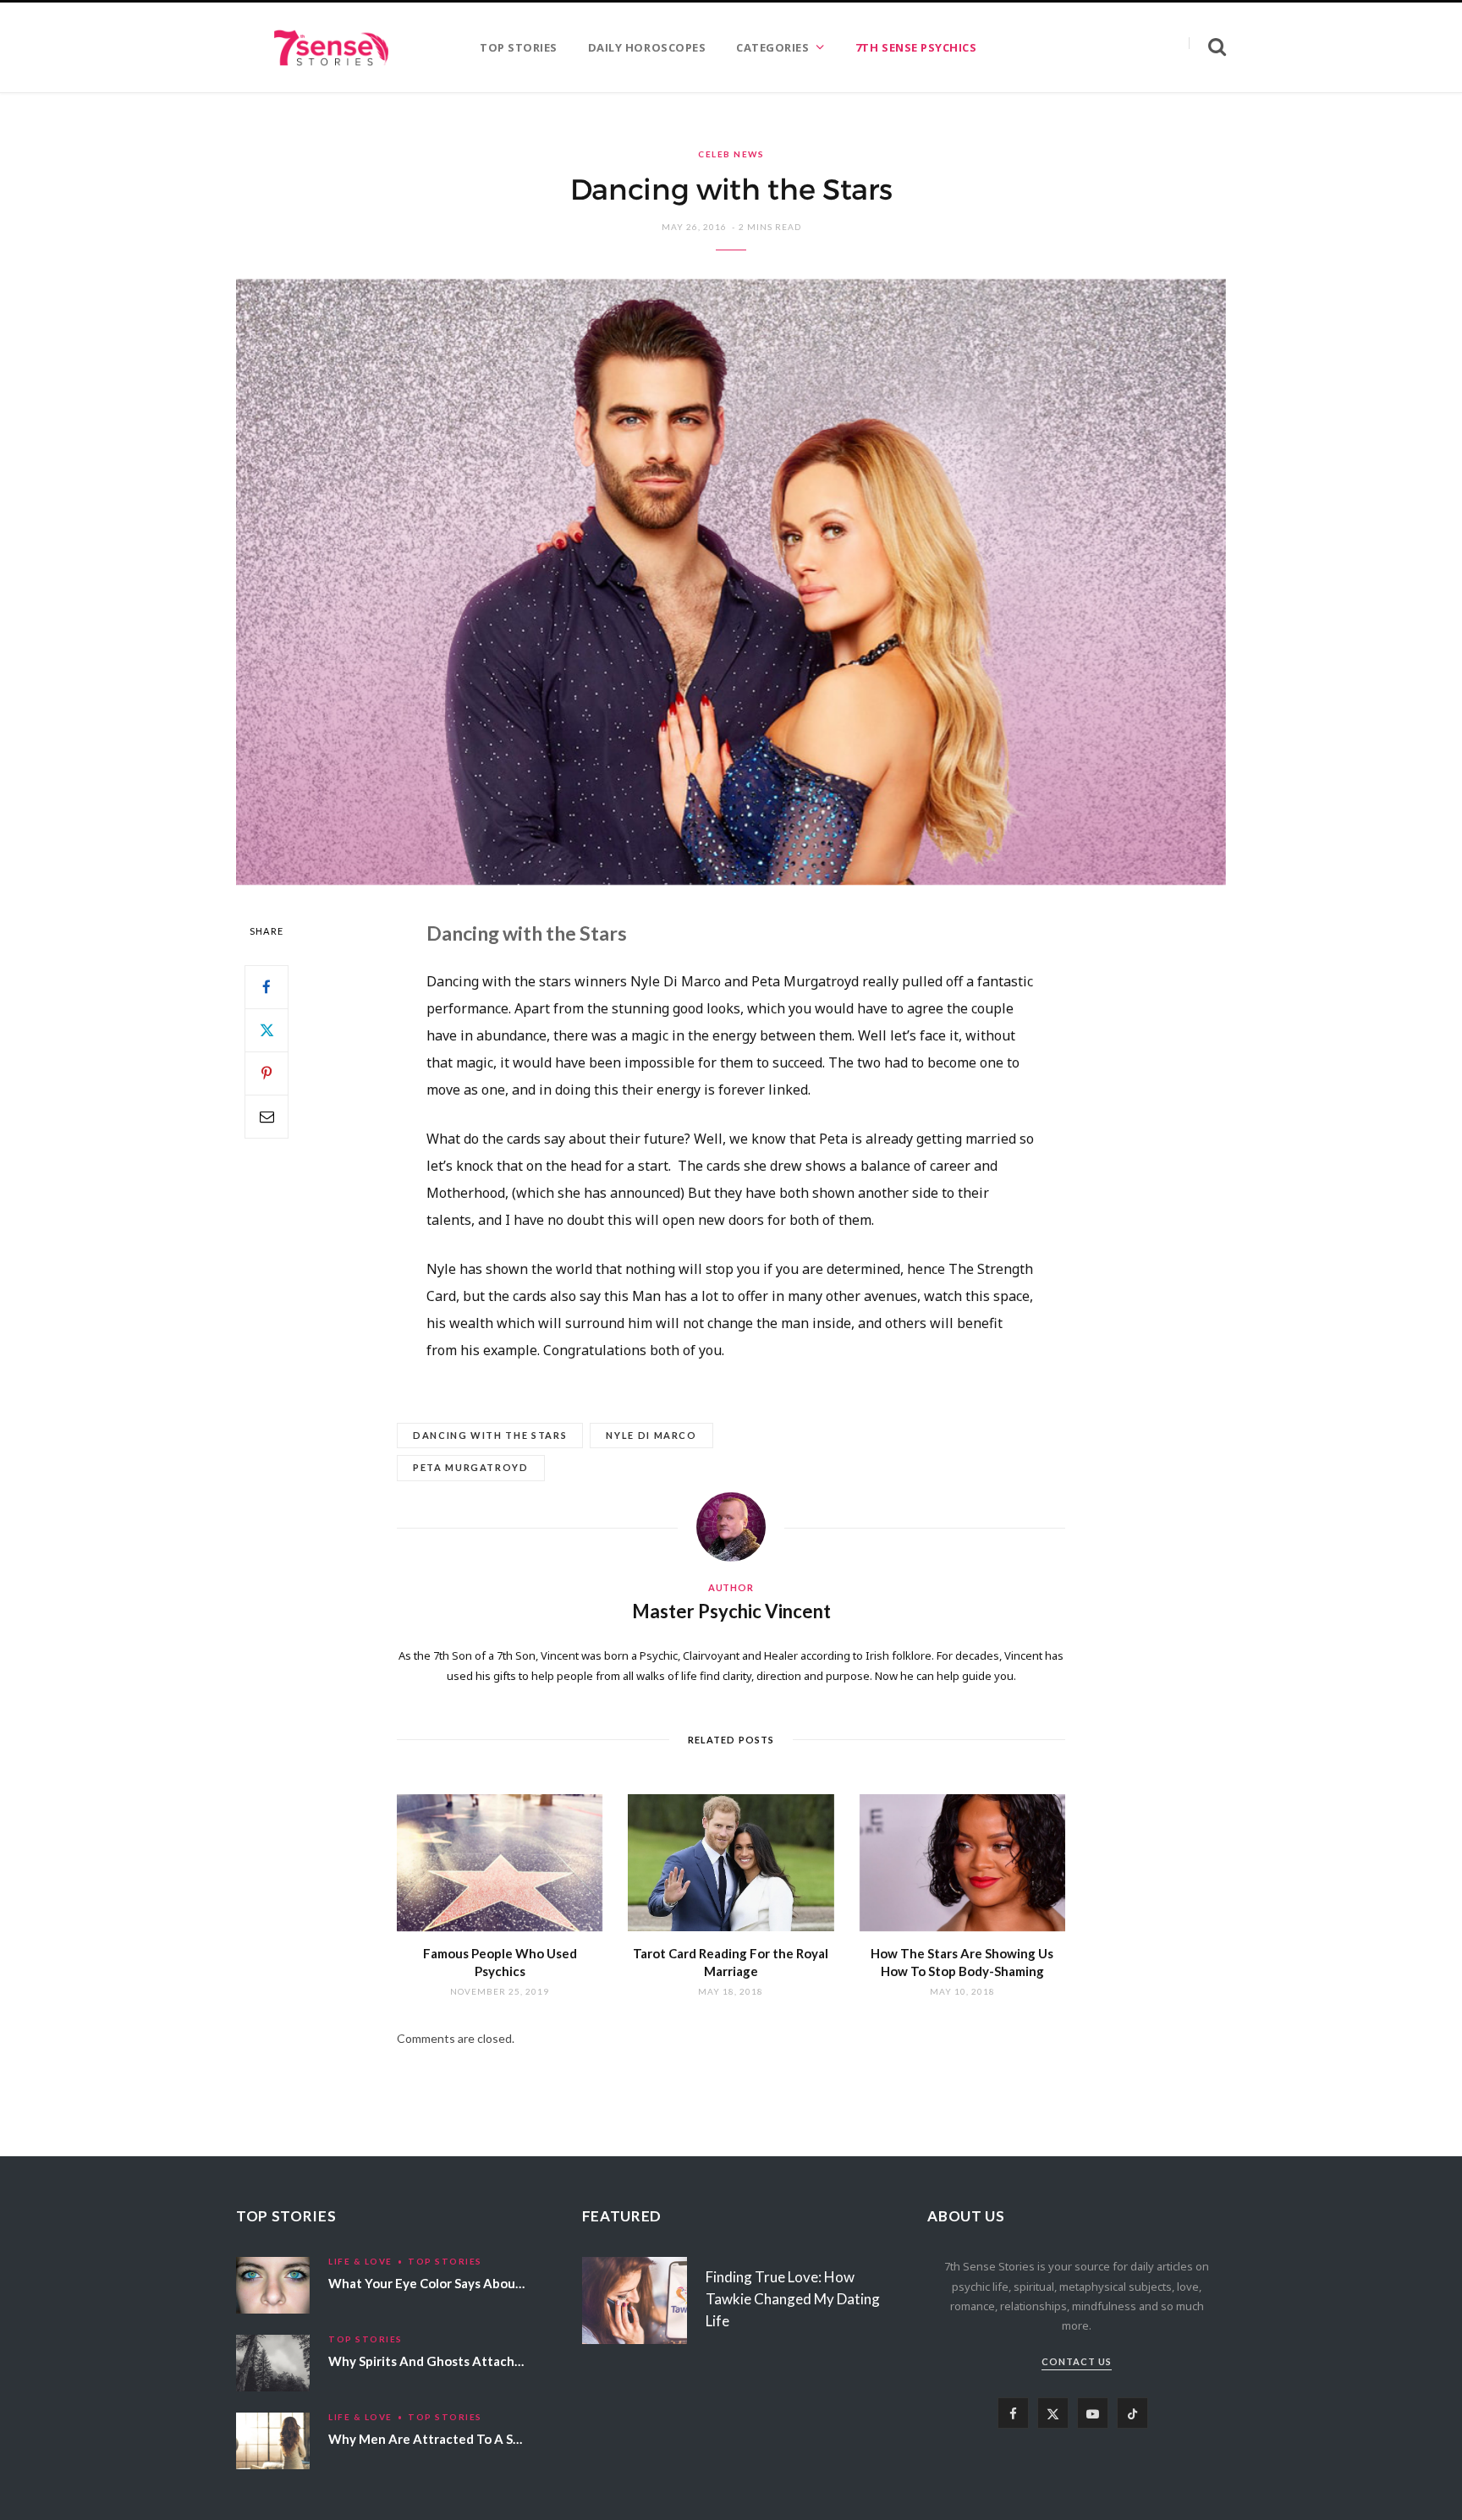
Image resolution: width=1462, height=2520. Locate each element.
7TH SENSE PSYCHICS (916, 47)
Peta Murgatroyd (471, 1467)
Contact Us (1077, 2361)
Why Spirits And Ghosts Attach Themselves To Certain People (513, 2361)
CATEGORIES (772, 47)
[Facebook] (267, 987)
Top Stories (445, 2261)
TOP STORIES (519, 47)
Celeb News (731, 154)
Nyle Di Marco (651, 1435)
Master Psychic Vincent (731, 1611)
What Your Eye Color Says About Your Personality (475, 2283)
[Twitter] (267, 1030)
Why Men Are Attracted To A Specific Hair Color (471, 2439)
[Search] (1207, 47)
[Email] (267, 1117)
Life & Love (360, 2261)
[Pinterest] (267, 1073)
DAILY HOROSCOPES (647, 47)
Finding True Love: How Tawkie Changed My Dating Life (793, 2299)
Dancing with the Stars (490, 1435)
